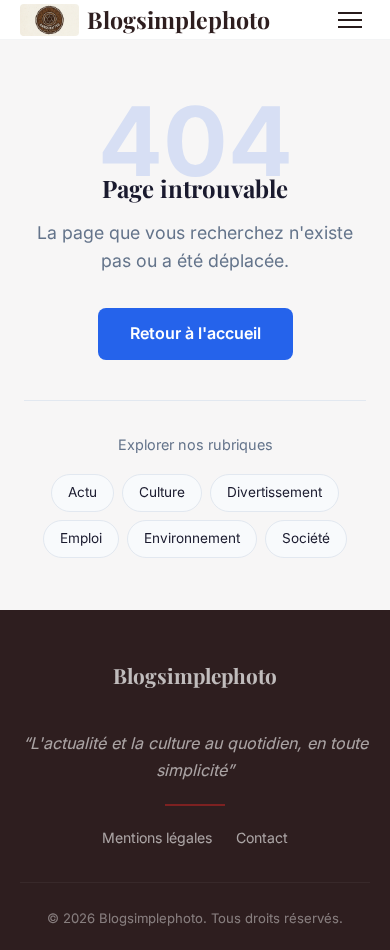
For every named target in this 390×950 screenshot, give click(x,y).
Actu (82, 492)
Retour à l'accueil (195, 333)
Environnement (192, 538)
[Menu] (350, 20)
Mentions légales (157, 837)
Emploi (81, 538)
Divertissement (274, 492)
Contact (262, 837)
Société (306, 538)
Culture (162, 492)
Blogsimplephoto (178, 19)
